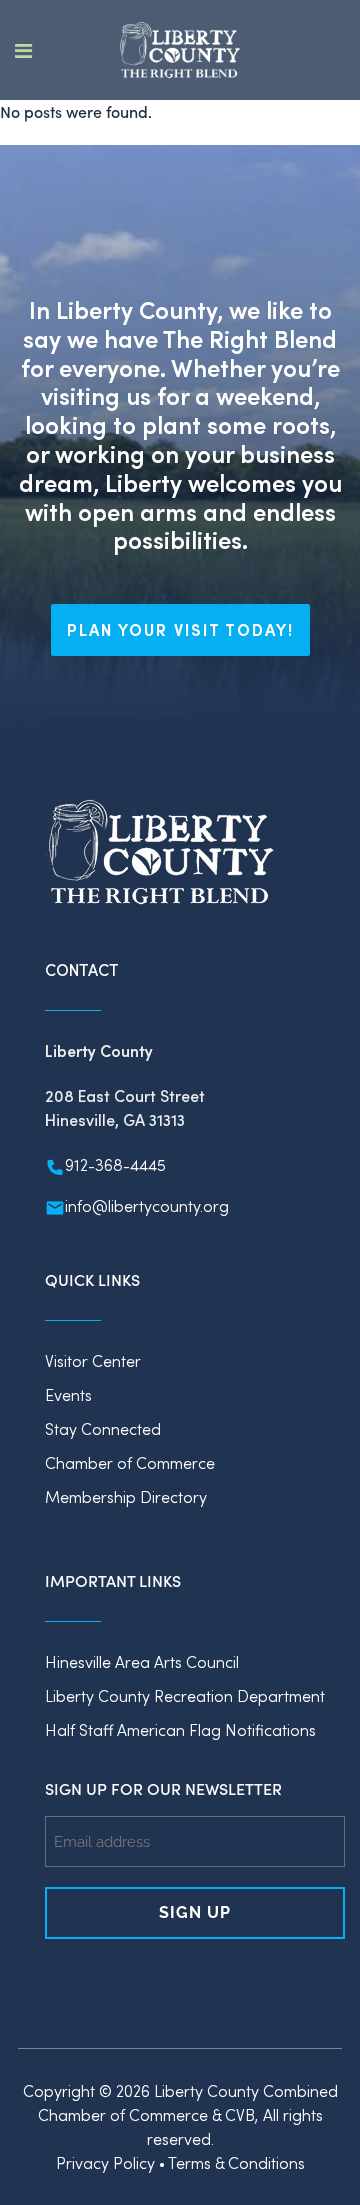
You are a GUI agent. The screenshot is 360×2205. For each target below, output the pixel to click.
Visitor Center (93, 1360)
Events (68, 1394)
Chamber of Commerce (130, 1462)
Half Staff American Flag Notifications (180, 1729)
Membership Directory (126, 1496)
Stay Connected (103, 1428)
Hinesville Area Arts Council (142, 1661)
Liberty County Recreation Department (185, 1695)
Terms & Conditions (236, 2162)
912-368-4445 (115, 1164)
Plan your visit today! (180, 629)
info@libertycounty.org (147, 1205)
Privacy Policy (105, 2162)
